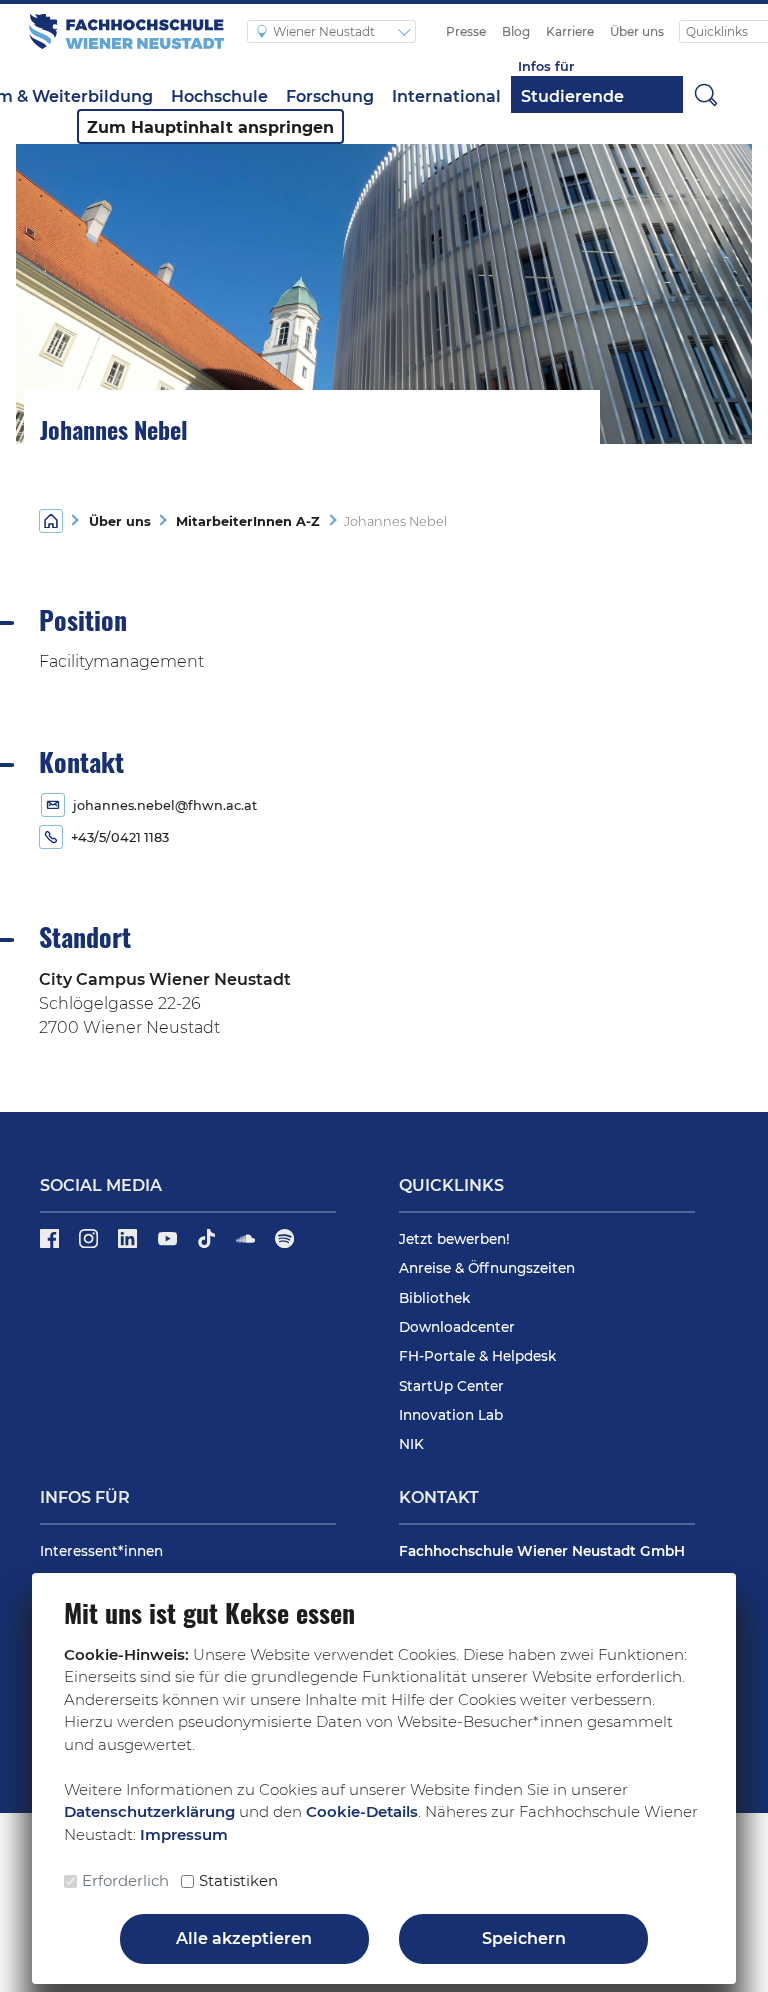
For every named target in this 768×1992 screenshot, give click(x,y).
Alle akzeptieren (244, 1938)
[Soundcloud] (247, 1245)
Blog (516, 31)
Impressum (184, 1834)
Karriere (570, 31)
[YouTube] (169, 1245)
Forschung (330, 96)
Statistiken (238, 1880)
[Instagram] (90, 1245)
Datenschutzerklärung (149, 1811)
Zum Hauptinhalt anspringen (210, 127)
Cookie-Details (362, 1811)
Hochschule (219, 96)
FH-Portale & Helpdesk (477, 1356)
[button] (706, 94)
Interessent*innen (101, 1551)
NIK (411, 1444)
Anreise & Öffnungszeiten (487, 1268)
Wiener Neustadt (325, 31)
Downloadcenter (457, 1327)
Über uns (637, 31)
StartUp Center (451, 1386)
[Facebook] (51, 1245)
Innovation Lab (451, 1415)
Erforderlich (125, 1880)
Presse (466, 31)
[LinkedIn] (129, 1245)
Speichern (524, 1938)
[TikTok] (208, 1245)
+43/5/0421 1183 (120, 837)
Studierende (572, 96)
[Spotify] (284, 1245)
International (446, 96)
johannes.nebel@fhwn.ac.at (165, 805)
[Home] (51, 519)
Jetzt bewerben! (454, 1239)
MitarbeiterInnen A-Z (244, 521)
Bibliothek (434, 1298)
